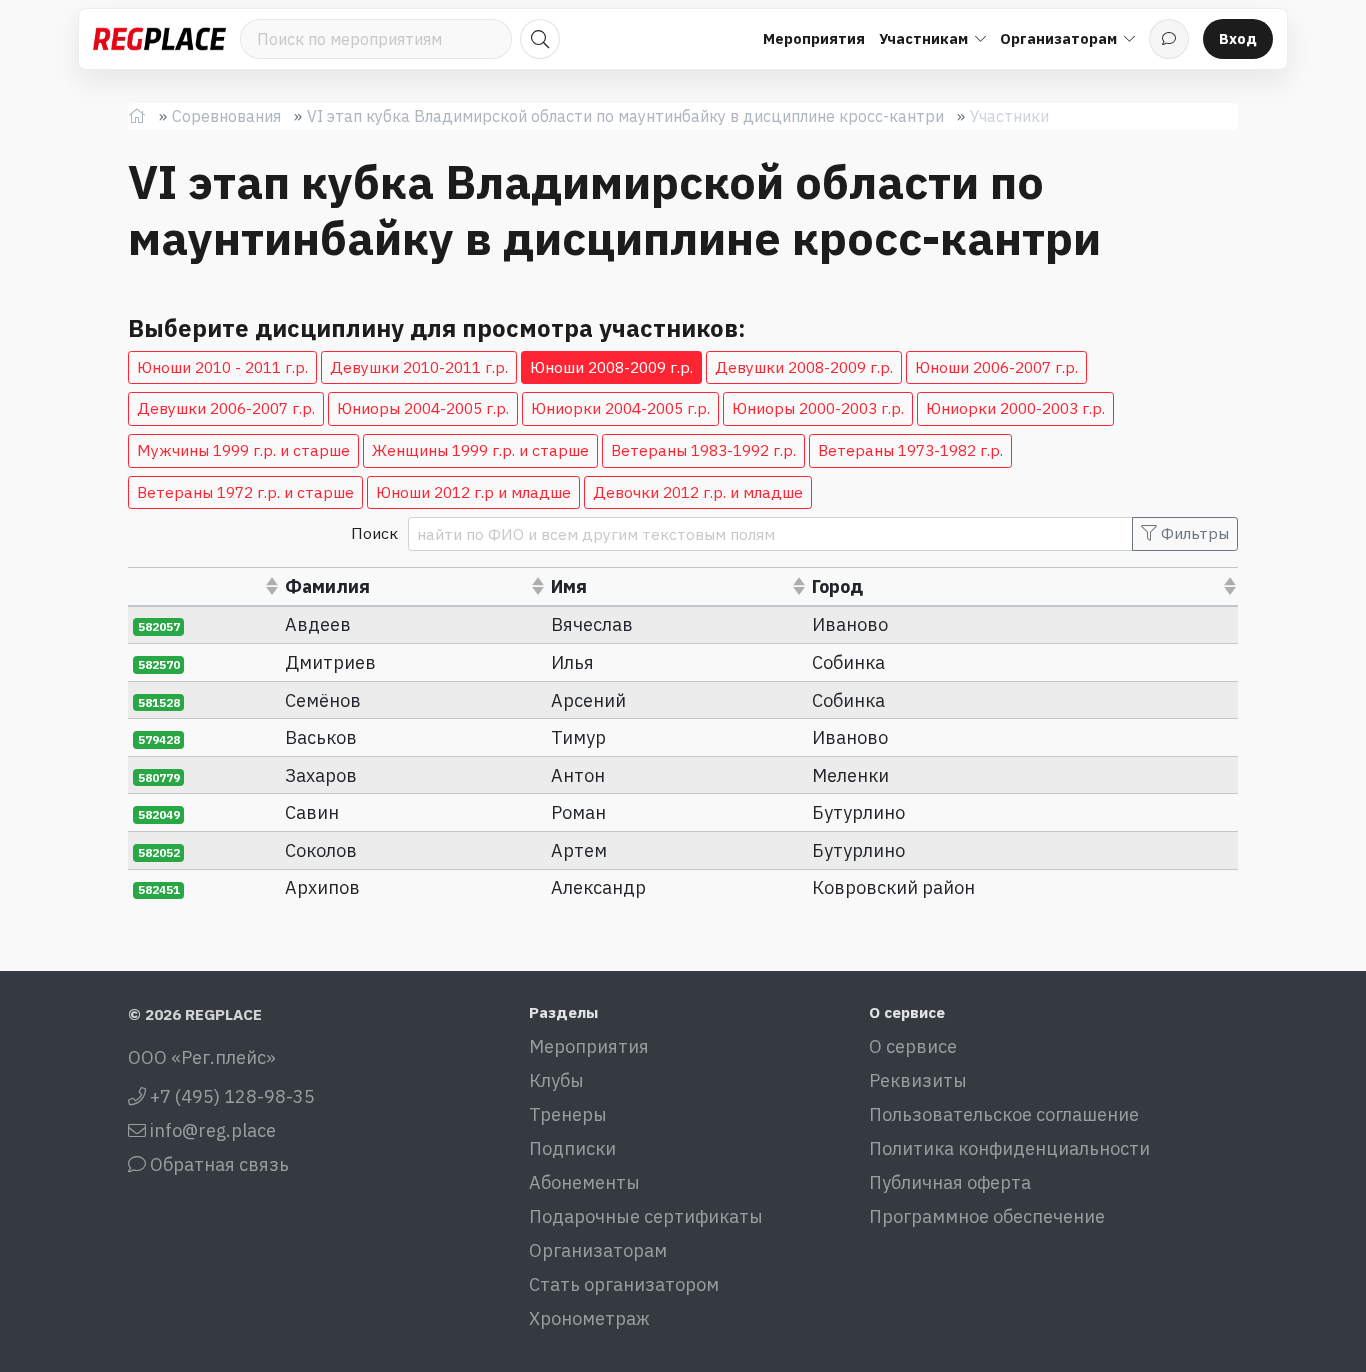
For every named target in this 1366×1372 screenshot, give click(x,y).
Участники (1009, 116)
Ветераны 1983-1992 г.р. (703, 450)
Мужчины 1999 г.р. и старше (243, 450)
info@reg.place (211, 1130)
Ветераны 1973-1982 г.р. (910, 450)
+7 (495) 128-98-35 (230, 1096)
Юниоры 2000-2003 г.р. (818, 408)
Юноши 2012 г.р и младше (473, 492)
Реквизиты (918, 1080)
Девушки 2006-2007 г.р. (226, 408)
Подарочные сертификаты (646, 1216)
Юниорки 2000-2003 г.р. (1015, 408)
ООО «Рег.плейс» (202, 1057)
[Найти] (540, 39)
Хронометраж (589, 1318)
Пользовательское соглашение (1004, 1114)
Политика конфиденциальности (1009, 1148)
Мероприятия (814, 38)
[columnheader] (204, 586)
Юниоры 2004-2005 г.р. (423, 408)
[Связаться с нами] (1169, 39)
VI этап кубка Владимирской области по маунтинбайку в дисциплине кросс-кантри (625, 116)
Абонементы (584, 1182)
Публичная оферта (950, 1182)
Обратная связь (217, 1164)
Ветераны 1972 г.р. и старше (245, 492)
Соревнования (226, 116)
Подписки (572, 1148)
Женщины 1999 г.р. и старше (480, 450)
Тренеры (568, 1114)
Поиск (374, 533)
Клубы (556, 1080)
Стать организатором (624, 1284)
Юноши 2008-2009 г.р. (611, 367)
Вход (1238, 38)
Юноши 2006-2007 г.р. (996, 367)
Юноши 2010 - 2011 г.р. (222, 367)
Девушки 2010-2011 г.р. (419, 367)
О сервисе (913, 1046)
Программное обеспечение (987, 1216)
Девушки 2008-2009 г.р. (804, 367)
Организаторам (598, 1250)
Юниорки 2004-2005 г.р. (620, 408)
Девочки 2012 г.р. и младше (698, 492)
